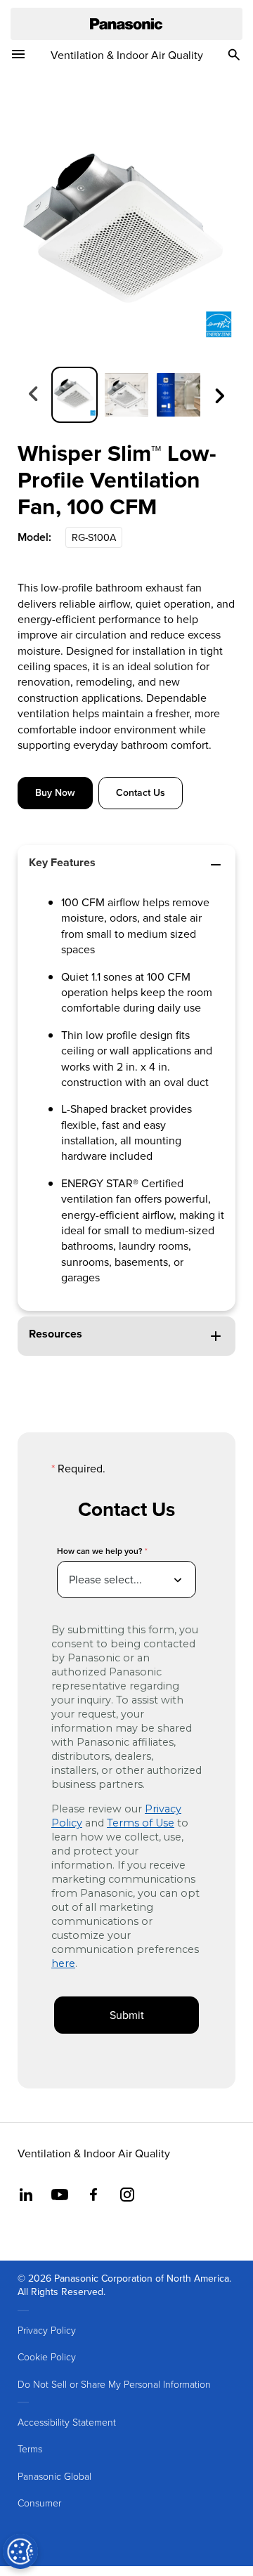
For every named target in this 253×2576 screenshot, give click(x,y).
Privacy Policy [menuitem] (47, 2330)
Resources (56, 1334)
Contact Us (141, 792)
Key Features (62, 862)
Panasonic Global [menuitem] (54, 2476)
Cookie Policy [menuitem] (47, 2356)
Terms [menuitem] (30, 2448)
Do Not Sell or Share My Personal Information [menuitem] (114, 2384)
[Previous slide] (34, 394)
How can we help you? (100, 1551)
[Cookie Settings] (20, 2551)
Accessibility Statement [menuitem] (67, 2422)
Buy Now (55, 792)
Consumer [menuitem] (39, 2503)
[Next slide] (219, 394)
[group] (74, 395)
